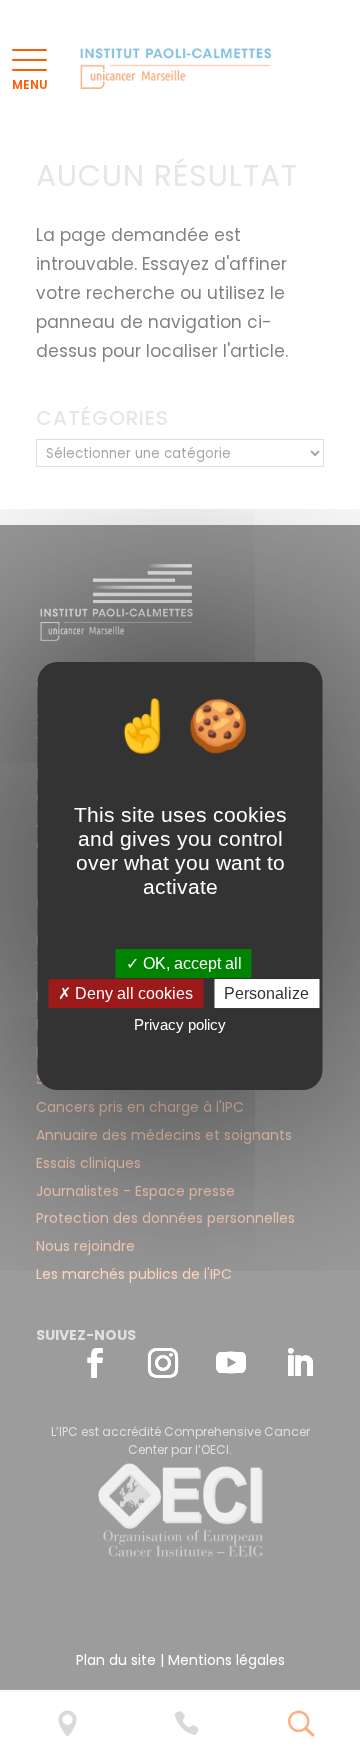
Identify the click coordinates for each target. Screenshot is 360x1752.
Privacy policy (180, 1024)
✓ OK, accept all (184, 963)
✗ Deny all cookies (125, 993)
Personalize (266, 993)
